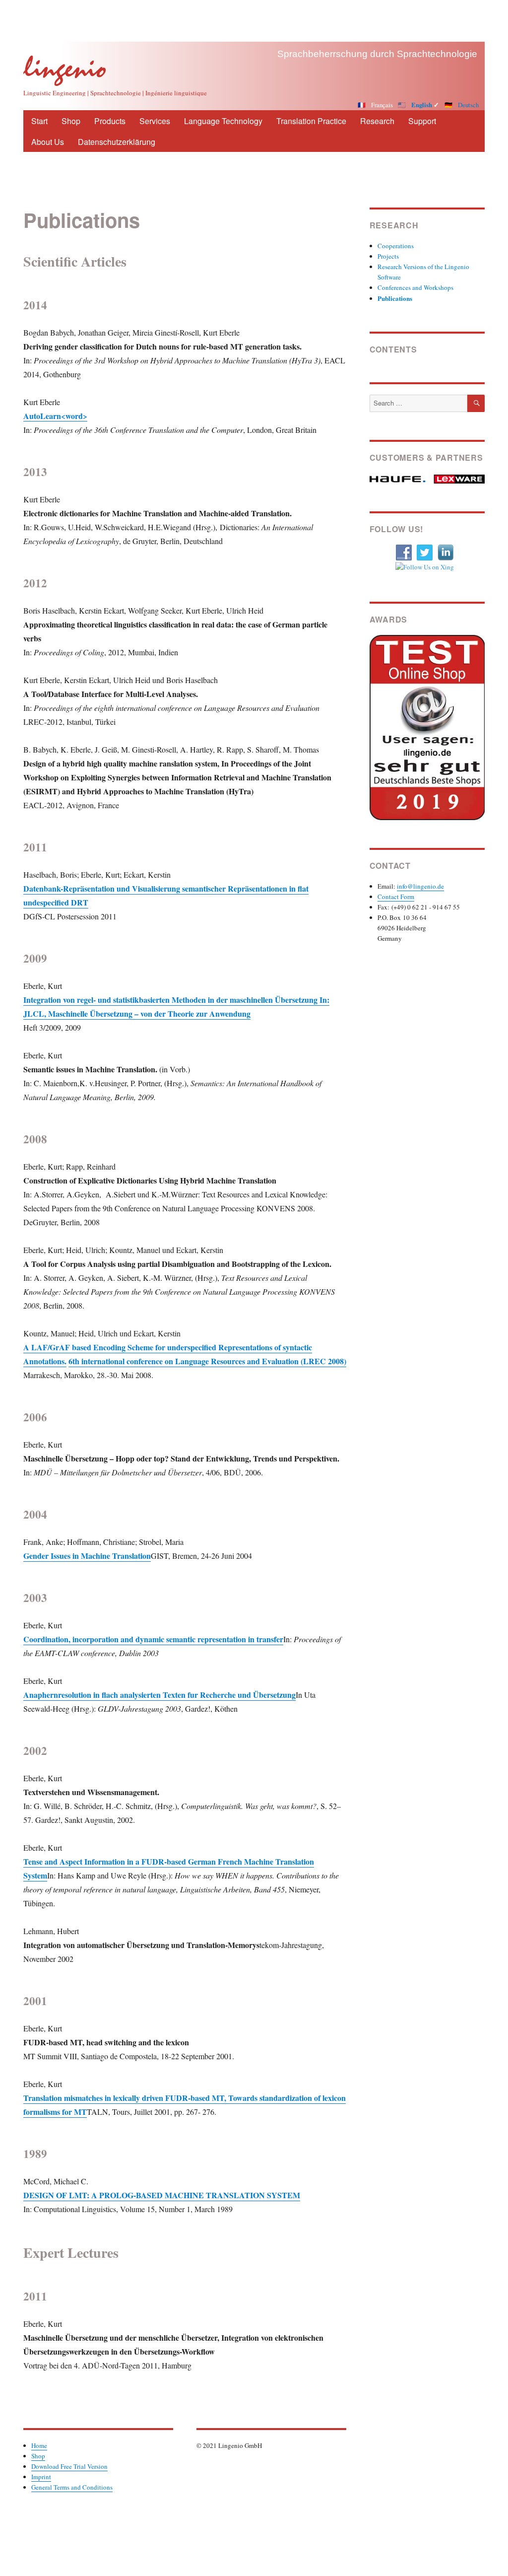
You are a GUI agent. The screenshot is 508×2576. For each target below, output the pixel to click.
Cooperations (396, 246)
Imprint (41, 2477)
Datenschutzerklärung (117, 142)
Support (422, 121)
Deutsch (468, 105)
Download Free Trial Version (69, 2466)
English (422, 105)
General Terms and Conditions (72, 2487)
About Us (48, 142)
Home (39, 2445)
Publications (395, 298)
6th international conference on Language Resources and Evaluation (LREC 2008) (207, 1361)
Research (377, 121)
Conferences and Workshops (415, 287)
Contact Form (396, 897)
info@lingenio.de (420, 886)
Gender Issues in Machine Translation (87, 1556)
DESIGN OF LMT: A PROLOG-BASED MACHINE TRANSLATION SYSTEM (162, 2195)
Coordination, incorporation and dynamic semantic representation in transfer (153, 1639)
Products (110, 121)
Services (155, 121)
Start (39, 121)
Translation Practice (311, 121)
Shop (71, 121)
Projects (388, 256)
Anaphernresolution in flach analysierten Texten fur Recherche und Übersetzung (159, 1695)
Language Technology (223, 121)
